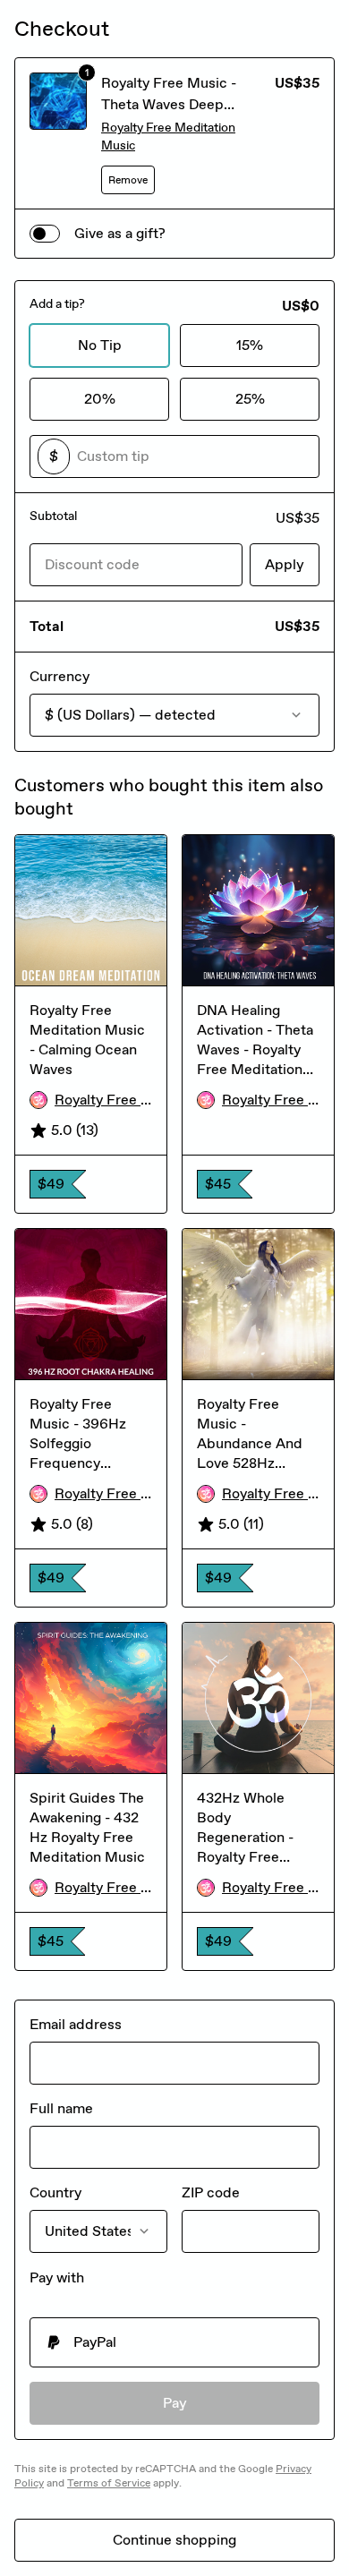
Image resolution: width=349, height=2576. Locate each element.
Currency (60, 676)
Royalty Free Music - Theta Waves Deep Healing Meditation (169, 104)
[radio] (174, 2342)
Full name (61, 2108)
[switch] (45, 234)
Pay (175, 2403)
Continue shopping (174, 2540)
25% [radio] (250, 399)
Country (55, 2192)
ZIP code (211, 2192)
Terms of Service (109, 2483)
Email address (76, 2024)
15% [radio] (250, 345)
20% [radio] (100, 399)
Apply (285, 564)
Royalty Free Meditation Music (168, 136)
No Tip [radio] (100, 345)
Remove (128, 180)
